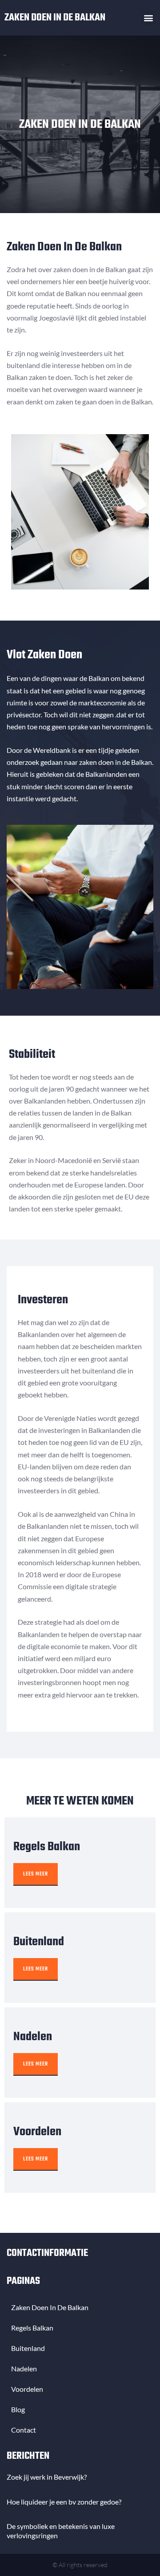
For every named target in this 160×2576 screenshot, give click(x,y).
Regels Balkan (32, 2328)
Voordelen (27, 2389)
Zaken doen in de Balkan (55, 18)
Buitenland (28, 2348)
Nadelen (24, 2368)
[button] (148, 18)
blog (18, 2409)
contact (24, 2430)
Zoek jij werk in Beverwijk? (47, 2477)
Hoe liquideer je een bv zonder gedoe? (64, 2502)
